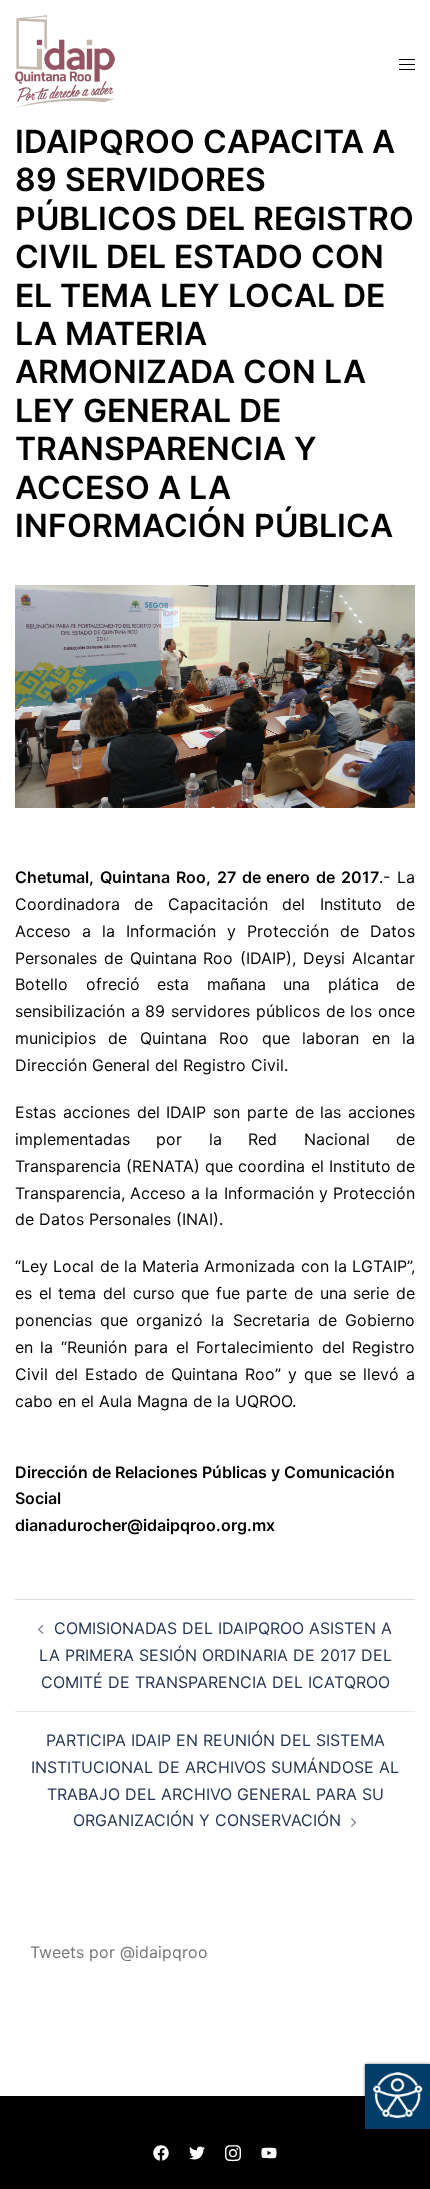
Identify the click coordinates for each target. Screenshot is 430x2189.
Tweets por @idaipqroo (119, 1952)
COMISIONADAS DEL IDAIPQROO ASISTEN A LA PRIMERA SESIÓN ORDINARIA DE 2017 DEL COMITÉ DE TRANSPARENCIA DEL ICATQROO (216, 1655)
